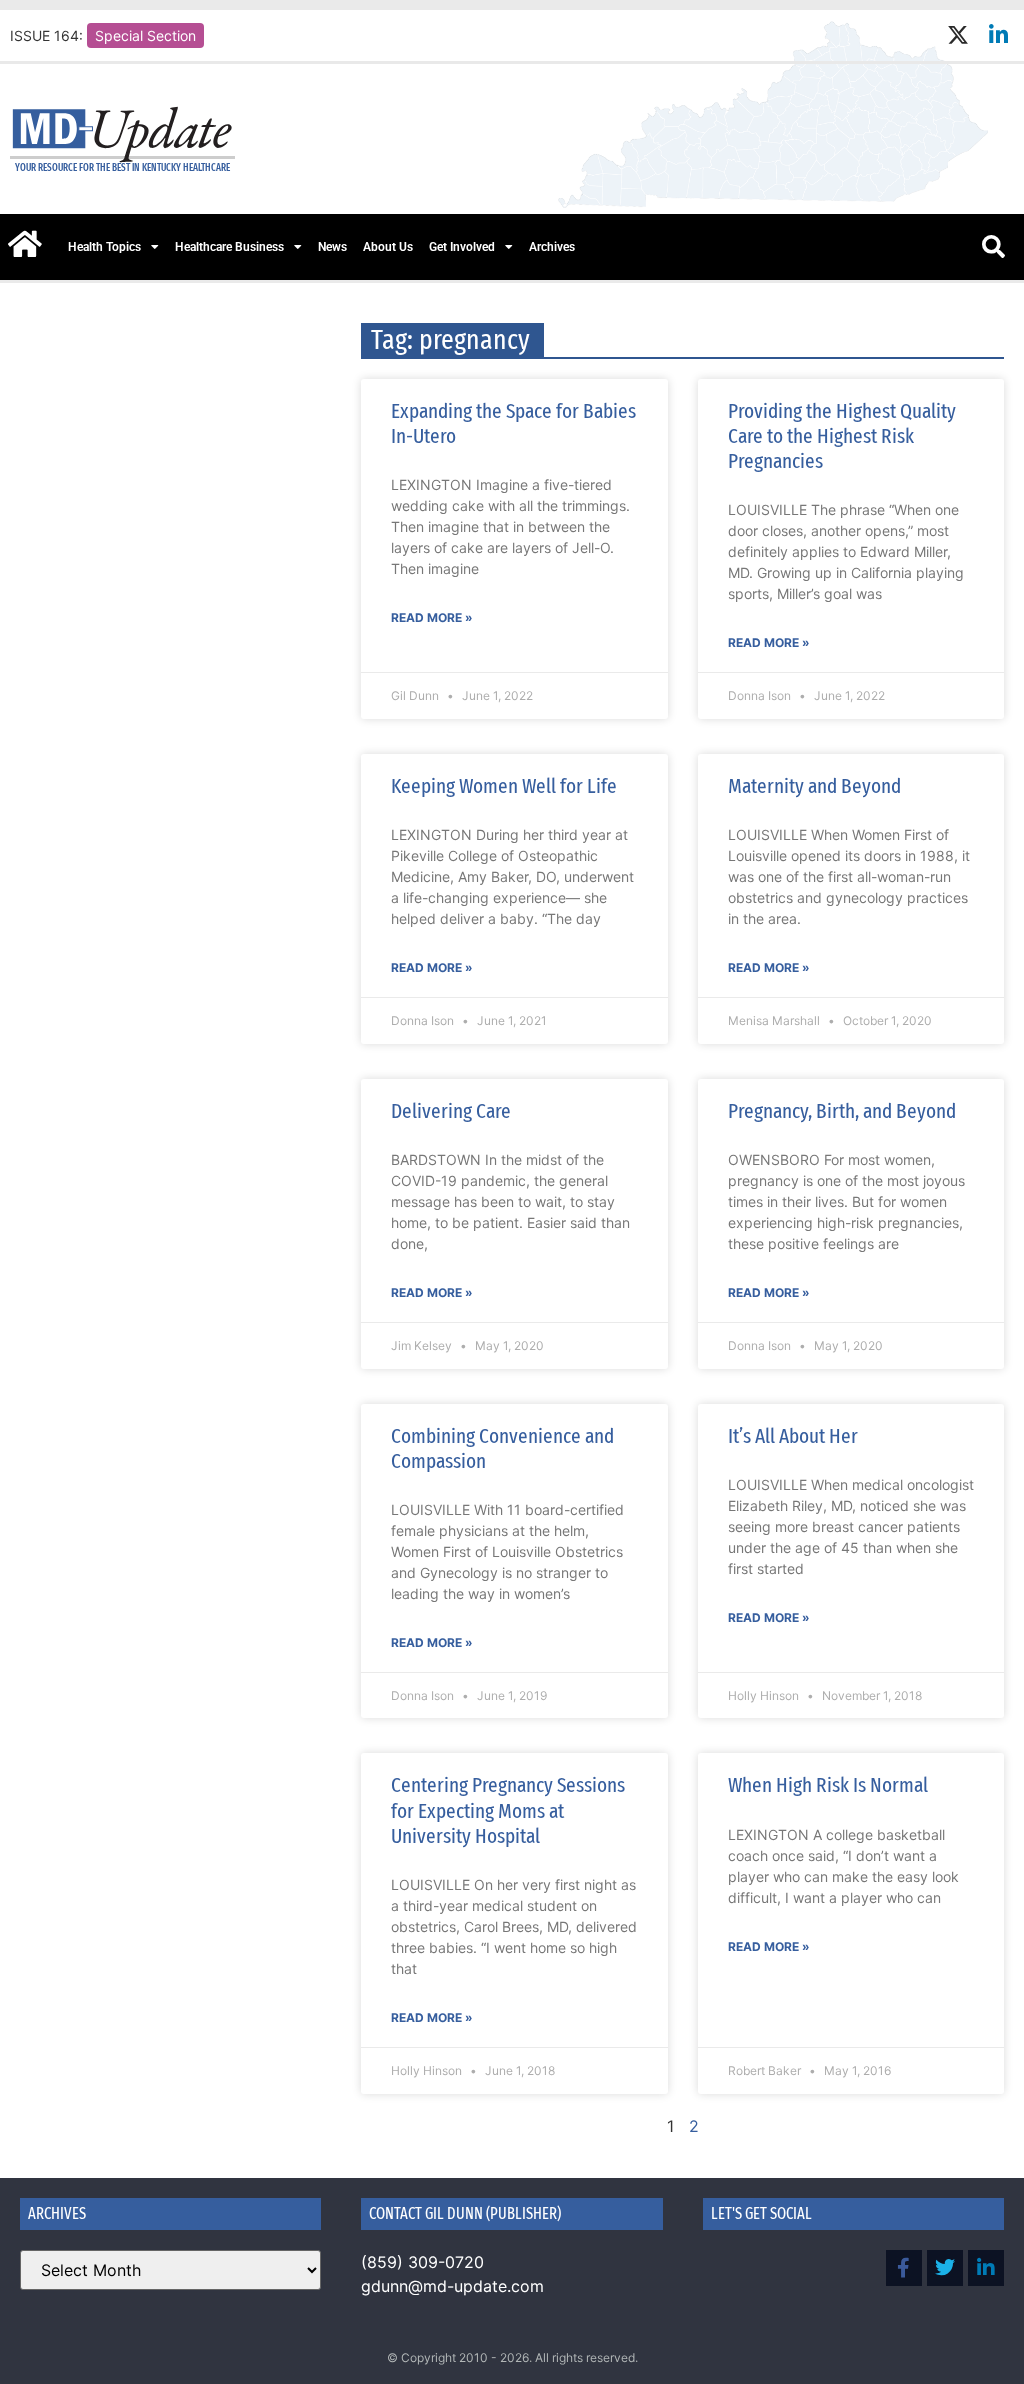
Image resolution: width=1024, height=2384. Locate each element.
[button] (993, 247)
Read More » (432, 617)
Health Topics (104, 247)
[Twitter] (945, 2268)
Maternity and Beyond (814, 786)
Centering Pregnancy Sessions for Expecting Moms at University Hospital (508, 1810)
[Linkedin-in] (998, 35)
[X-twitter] (957, 35)
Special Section (145, 35)
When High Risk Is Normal (828, 1785)
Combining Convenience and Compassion (502, 1448)
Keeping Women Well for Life (504, 786)
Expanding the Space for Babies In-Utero (513, 423)
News (332, 247)
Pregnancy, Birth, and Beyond (842, 1111)
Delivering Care (451, 1111)
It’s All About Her (793, 1436)
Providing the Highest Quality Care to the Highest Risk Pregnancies (842, 436)
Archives (552, 247)
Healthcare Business (229, 247)
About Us (388, 247)
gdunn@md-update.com (452, 2286)
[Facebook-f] (904, 2268)
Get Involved (462, 247)
